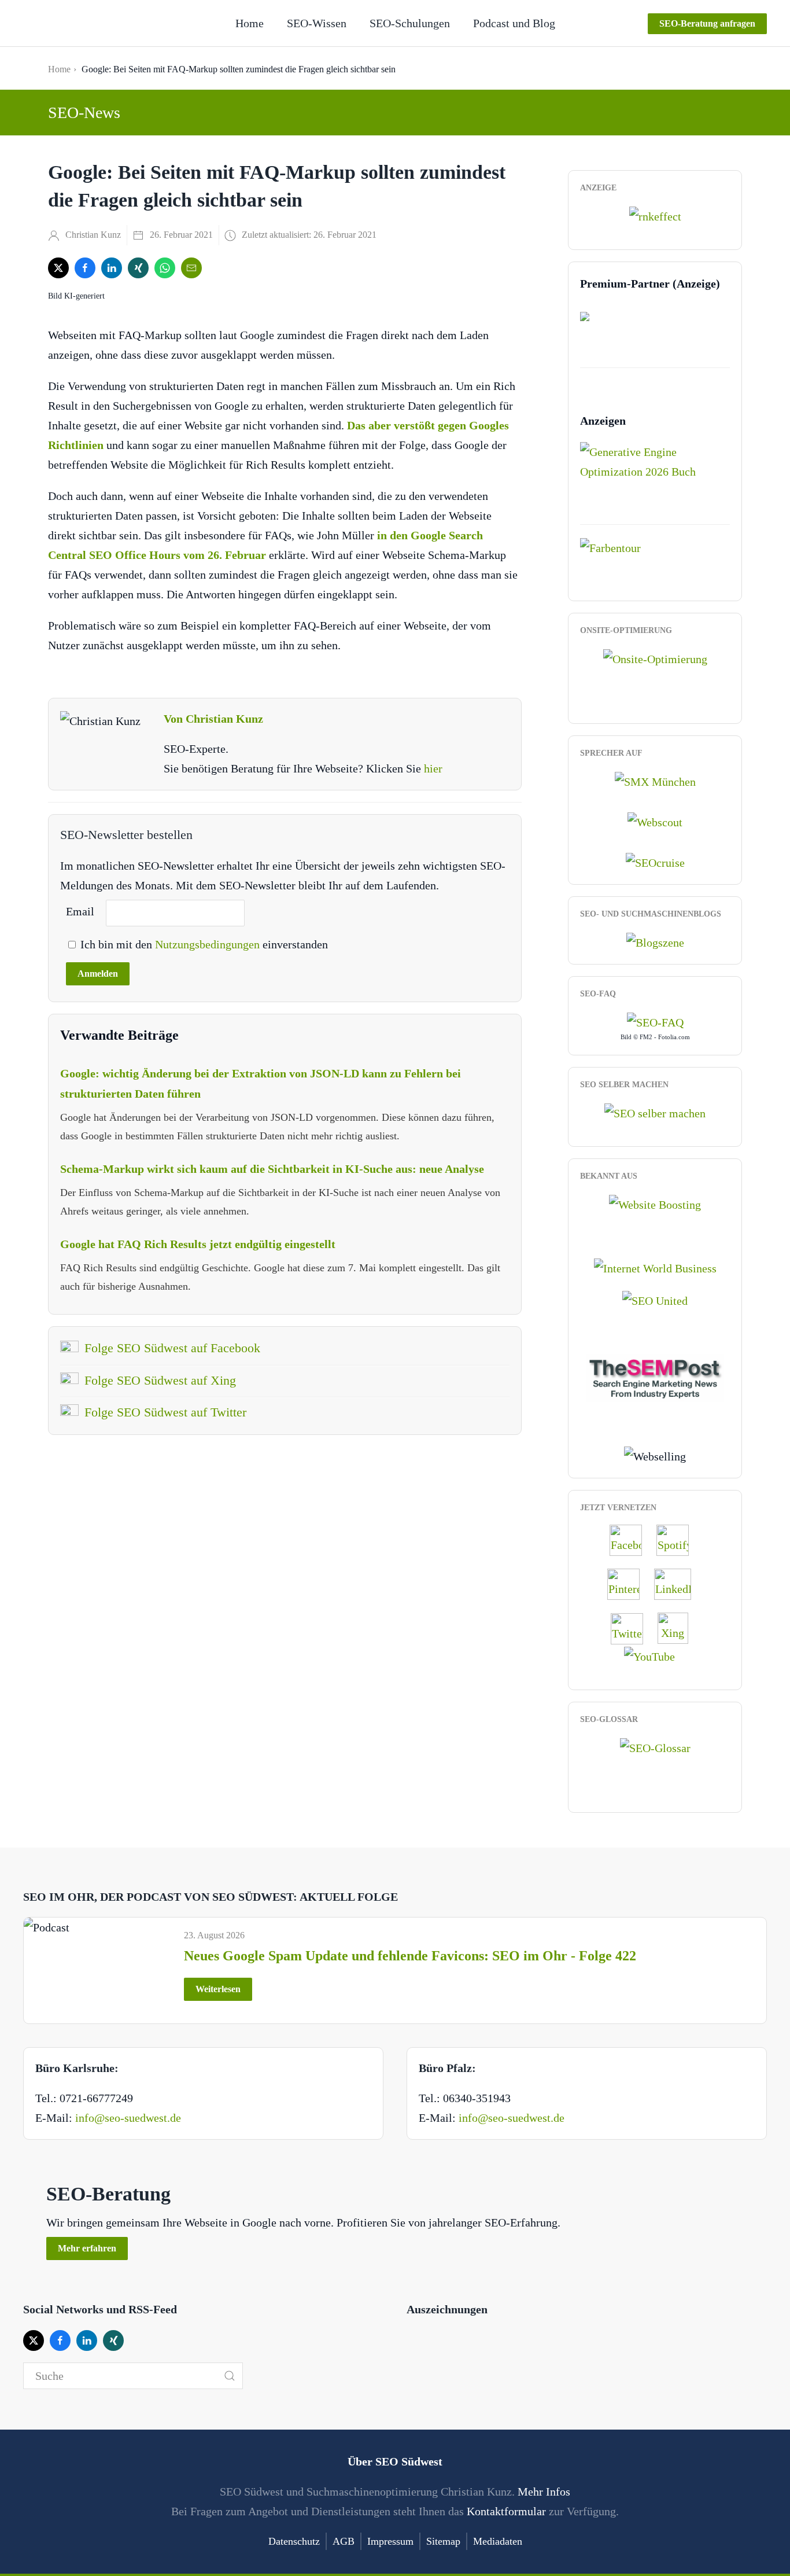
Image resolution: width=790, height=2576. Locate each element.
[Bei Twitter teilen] (58, 268)
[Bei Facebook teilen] (85, 268)
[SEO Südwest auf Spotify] (678, 1540)
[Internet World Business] (655, 1267)
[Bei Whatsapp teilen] (165, 268)
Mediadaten (498, 2541)
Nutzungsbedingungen (209, 944)
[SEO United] (655, 1300)
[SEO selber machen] (655, 1112)
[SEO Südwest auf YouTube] (655, 1655)
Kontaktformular (506, 2511)
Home (250, 23)
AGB (344, 2541)
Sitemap (443, 2541)
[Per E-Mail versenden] (191, 268)
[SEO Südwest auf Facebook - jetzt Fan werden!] (632, 1540)
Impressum (390, 2541)
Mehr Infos (544, 2492)
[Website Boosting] (655, 1203)
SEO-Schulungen (410, 23)
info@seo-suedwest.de (128, 2118)
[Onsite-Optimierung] (655, 657)
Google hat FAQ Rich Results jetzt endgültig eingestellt (198, 1244)
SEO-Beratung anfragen (707, 23)
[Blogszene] (655, 941)
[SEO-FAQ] (655, 1021)
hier (433, 768)
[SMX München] (655, 780)
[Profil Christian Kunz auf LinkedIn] (678, 1584)
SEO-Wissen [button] (317, 23)
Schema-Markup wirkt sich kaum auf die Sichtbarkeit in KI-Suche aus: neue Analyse (272, 1169)
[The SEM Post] (655, 1377)
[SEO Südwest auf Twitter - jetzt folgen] (633, 1628)
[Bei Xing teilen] (138, 268)
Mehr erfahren (87, 2248)
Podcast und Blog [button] (514, 23)
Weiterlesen (218, 1989)
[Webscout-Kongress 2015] (655, 821)
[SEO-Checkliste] (655, 215)
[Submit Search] (230, 2376)
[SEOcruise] (655, 862)
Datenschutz (294, 2541)
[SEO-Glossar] (655, 1746)
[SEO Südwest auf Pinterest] (629, 1584)
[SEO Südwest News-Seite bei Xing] (679, 1628)
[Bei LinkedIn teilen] (112, 268)
